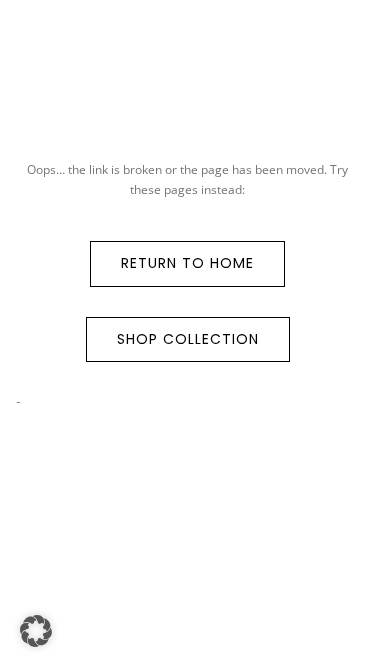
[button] (36, 631)
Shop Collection (188, 339)
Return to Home (187, 263)
